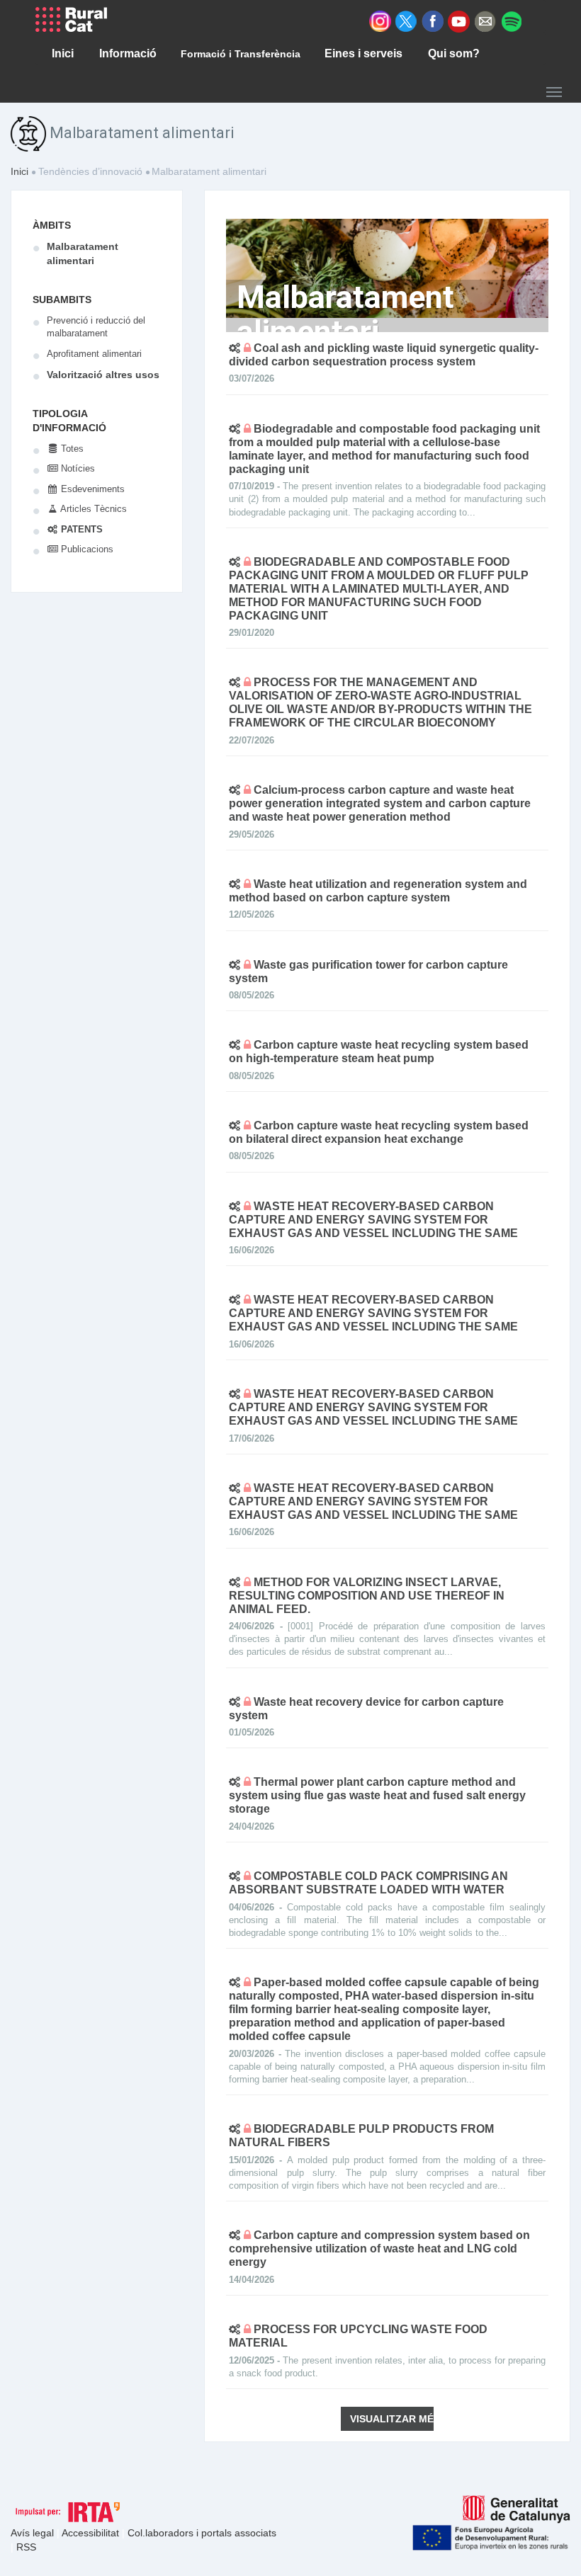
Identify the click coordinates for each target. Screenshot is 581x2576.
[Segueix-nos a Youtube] (459, 21)
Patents (80, 529)
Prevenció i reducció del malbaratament (96, 327)
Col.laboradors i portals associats (202, 2533)
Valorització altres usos (103, 375)
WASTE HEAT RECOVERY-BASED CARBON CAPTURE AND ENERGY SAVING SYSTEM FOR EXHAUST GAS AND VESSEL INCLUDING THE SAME (373, 1220)
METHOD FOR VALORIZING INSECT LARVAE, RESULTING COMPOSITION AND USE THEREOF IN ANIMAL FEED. (367, 1596)
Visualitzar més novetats (392, 2419)
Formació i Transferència (241, 54)
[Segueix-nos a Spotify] (511, 21)
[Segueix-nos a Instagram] (380, 21)
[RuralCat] (77, 19)
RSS (26, 2547)
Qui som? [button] (454, 53)
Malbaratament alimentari (83, 253)
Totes (71, 449)
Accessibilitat (92, 2533)
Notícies (77, 468)
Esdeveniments (91, 489)
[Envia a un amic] (485, 21)
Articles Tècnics (92, 509)
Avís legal (34, 2533)
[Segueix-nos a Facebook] (433, 21)
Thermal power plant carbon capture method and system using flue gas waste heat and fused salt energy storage (377, 1795)
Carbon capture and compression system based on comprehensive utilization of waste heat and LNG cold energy (379, 2249)
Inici (19, 171)
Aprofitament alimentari (94, 354)
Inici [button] (63, 53)
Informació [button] (128, 53)
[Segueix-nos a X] (406, 21)
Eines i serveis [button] (363, 53)
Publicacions (86, 549)
